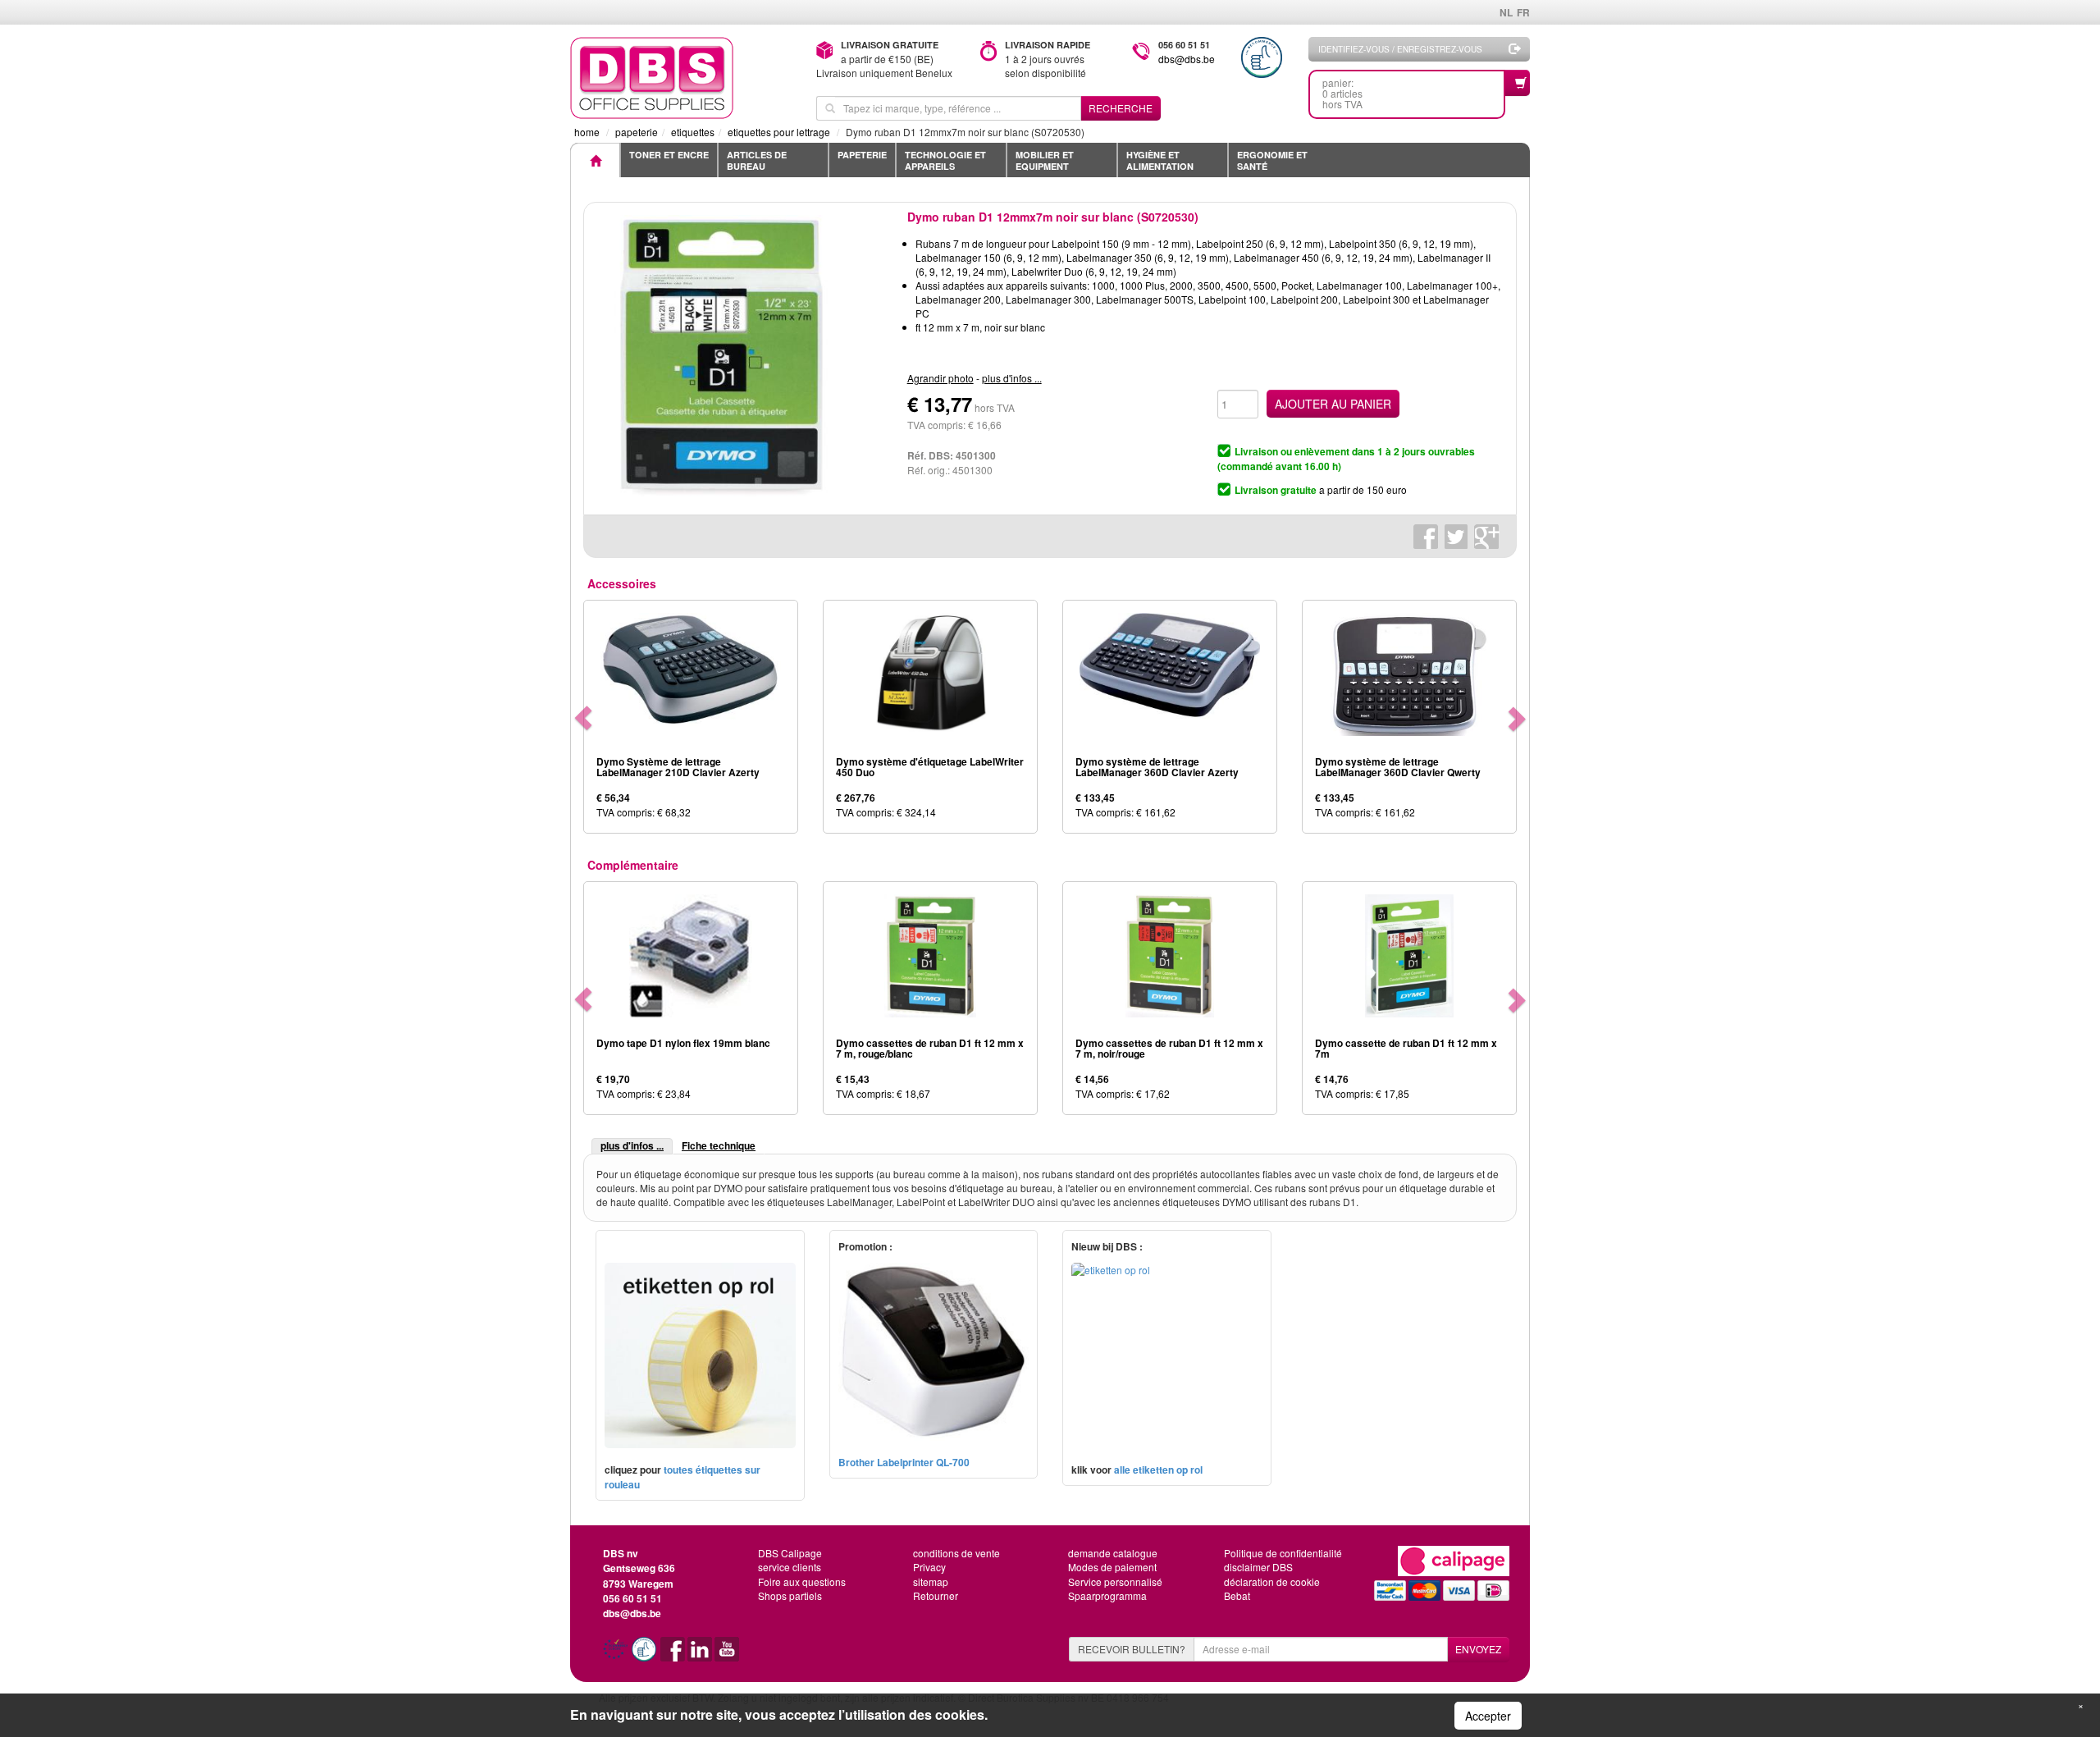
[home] (681, 78)
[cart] (1518, 83)
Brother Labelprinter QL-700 (904, 1462)
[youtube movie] (727, 1655)
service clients (790, 1567)
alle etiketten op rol (1158, 1470)
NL (1506, 12)
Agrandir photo (940, 378)
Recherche (1121, 108)
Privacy (929, 1567)
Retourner (936, 1595)
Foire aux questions (802, 1582)
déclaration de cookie (1272, 1582)
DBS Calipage (790, 1553)
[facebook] (674, 1655)
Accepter (1488, 1716)
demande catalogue (1113, 1553)
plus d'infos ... (1012, 378)
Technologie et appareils (945, 160)
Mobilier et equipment (1045, 160)
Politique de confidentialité (1283, 1553)
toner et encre (669, 155)
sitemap (931, 1582)
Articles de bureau (757, 160)
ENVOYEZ (1478, 1649)
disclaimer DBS (1258, 1567)
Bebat (1237, 1595)
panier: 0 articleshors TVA (1342, 93)
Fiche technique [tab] (719, 1145)
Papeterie (862, 155)
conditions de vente (956, 1553)
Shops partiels (790, 1595)
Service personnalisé (1115, 1582)
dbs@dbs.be (1187, 59)
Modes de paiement (1112, 1567)
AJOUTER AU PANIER (1333, 404)
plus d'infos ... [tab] (632, 1145)
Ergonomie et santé (1272, 160)
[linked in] (701, 1655)
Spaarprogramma (1107, 1595)
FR (1523, 12)
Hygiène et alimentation (1160, 160)
